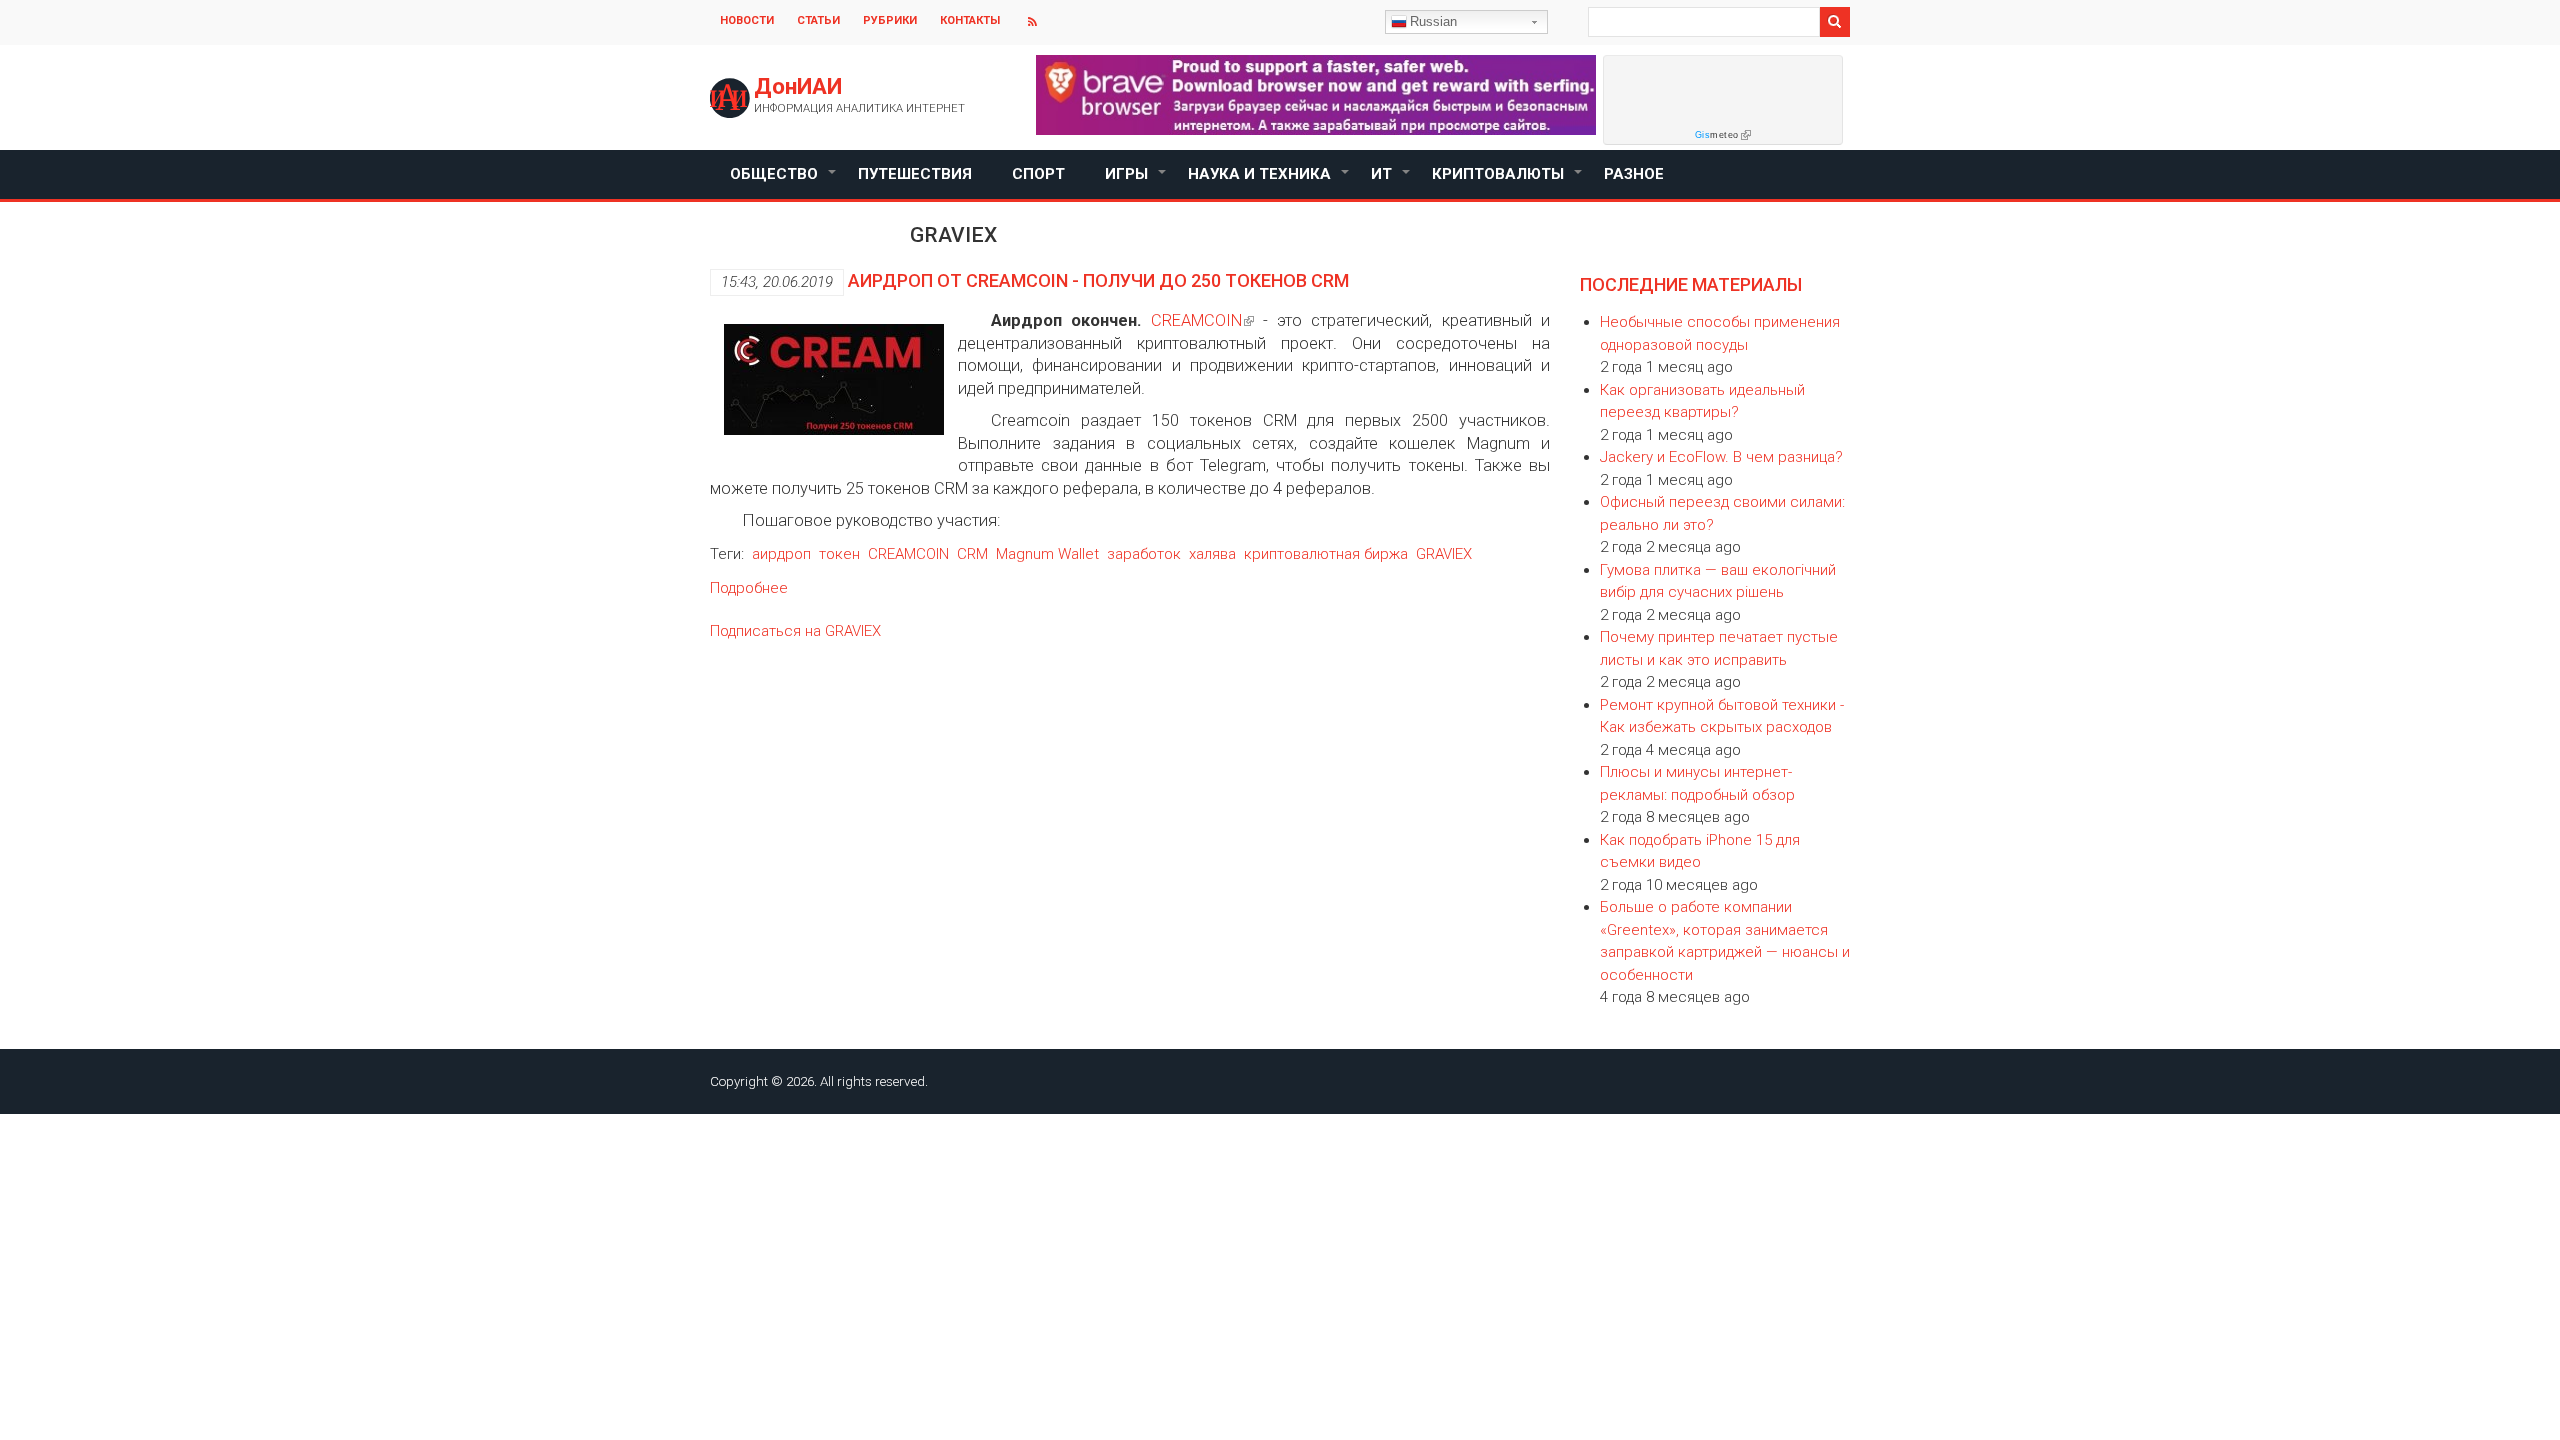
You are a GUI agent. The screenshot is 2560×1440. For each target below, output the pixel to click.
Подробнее (749, 588)
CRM (972, 554)
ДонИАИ (798, 86)
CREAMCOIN (1196, 320)
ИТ (1391, 182)
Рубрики (890, 20)
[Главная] (730, 98)
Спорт (1038, 174)
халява (1212, 554)
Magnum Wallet (1047, 554)
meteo (1717, 135)
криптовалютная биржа (1326, 554)
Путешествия (915, 174)
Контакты (970, 20)
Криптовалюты (1508, 182)
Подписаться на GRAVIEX (795, 631)
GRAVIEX (1444, 554)
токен (839, 554)
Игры (1136, 182)
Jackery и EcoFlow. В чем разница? (1721, 457)
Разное (1634, 174)
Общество (784, 182)
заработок (1144, 554)
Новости (747, 20)
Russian (1433, 21)
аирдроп (781, 554)
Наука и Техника (1269, 182)
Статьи (818, 20)
